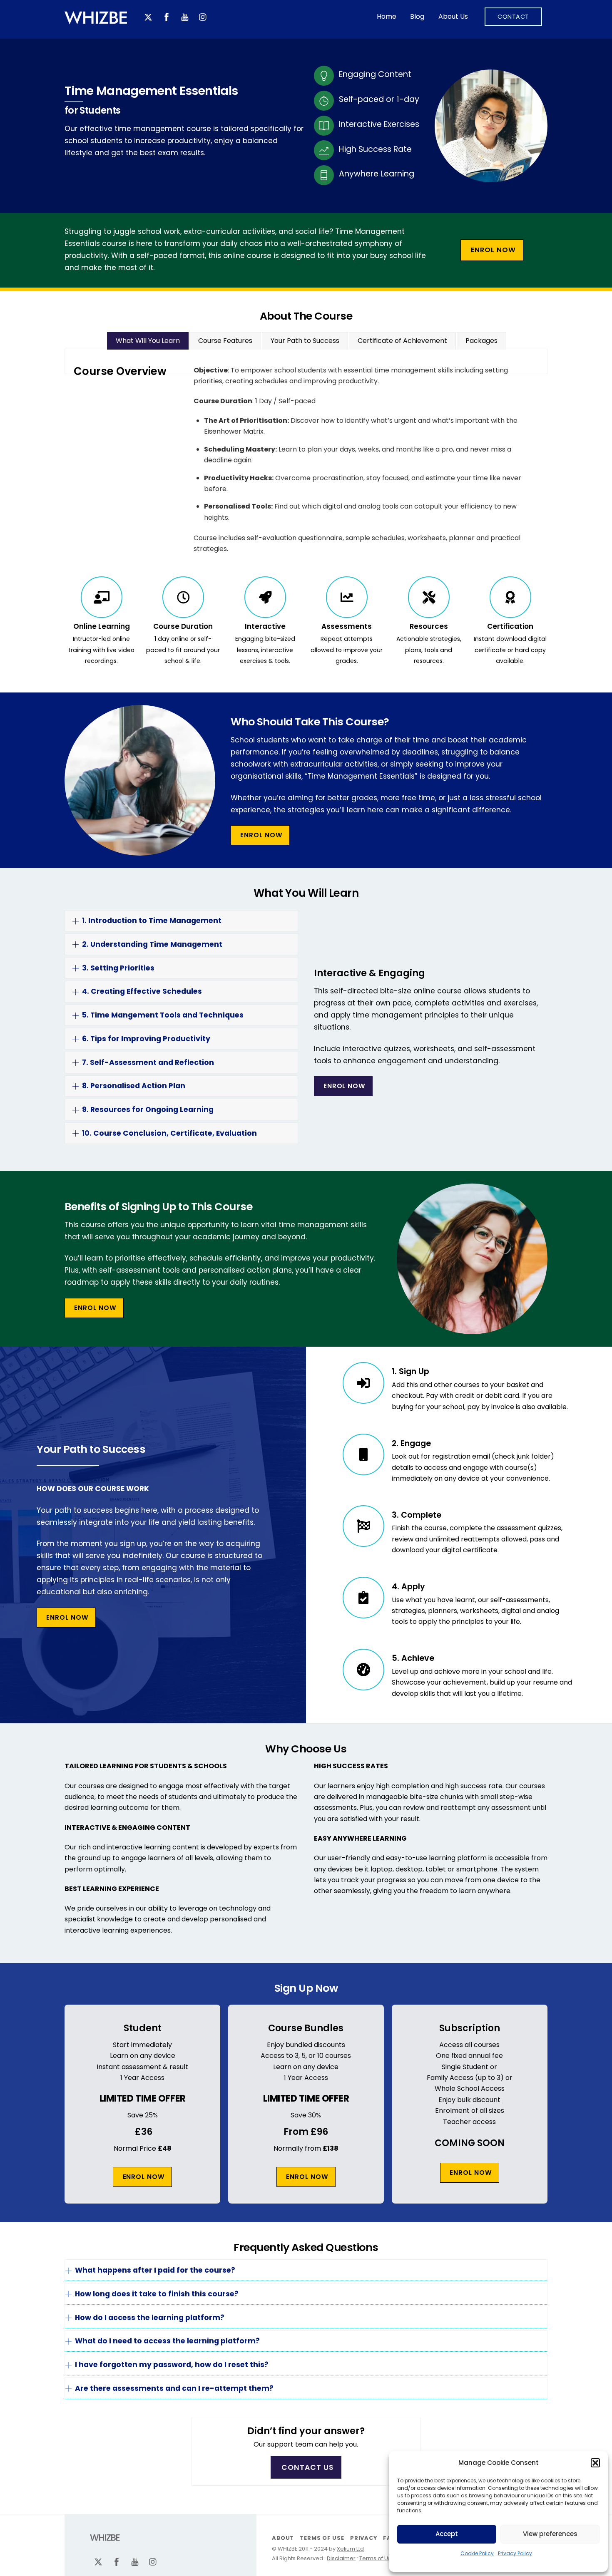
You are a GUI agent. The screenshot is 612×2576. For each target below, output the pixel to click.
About (283, 2538)
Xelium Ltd (350, 2549)
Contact (513, 17)
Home (387, 16)
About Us (453, 16)
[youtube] (185, 16)
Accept (447, 2534)
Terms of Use (322, 2538)
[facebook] (167, 16)
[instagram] (203, 16)
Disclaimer (341, 2558)
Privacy (363, 2538)
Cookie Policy (477, 2553)
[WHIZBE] (96, 23)
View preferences (550, 2534)
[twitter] (148, 16)
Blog (417, 16)
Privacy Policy (515, 2553)
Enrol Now (493, 250)
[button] (595, 2463)
